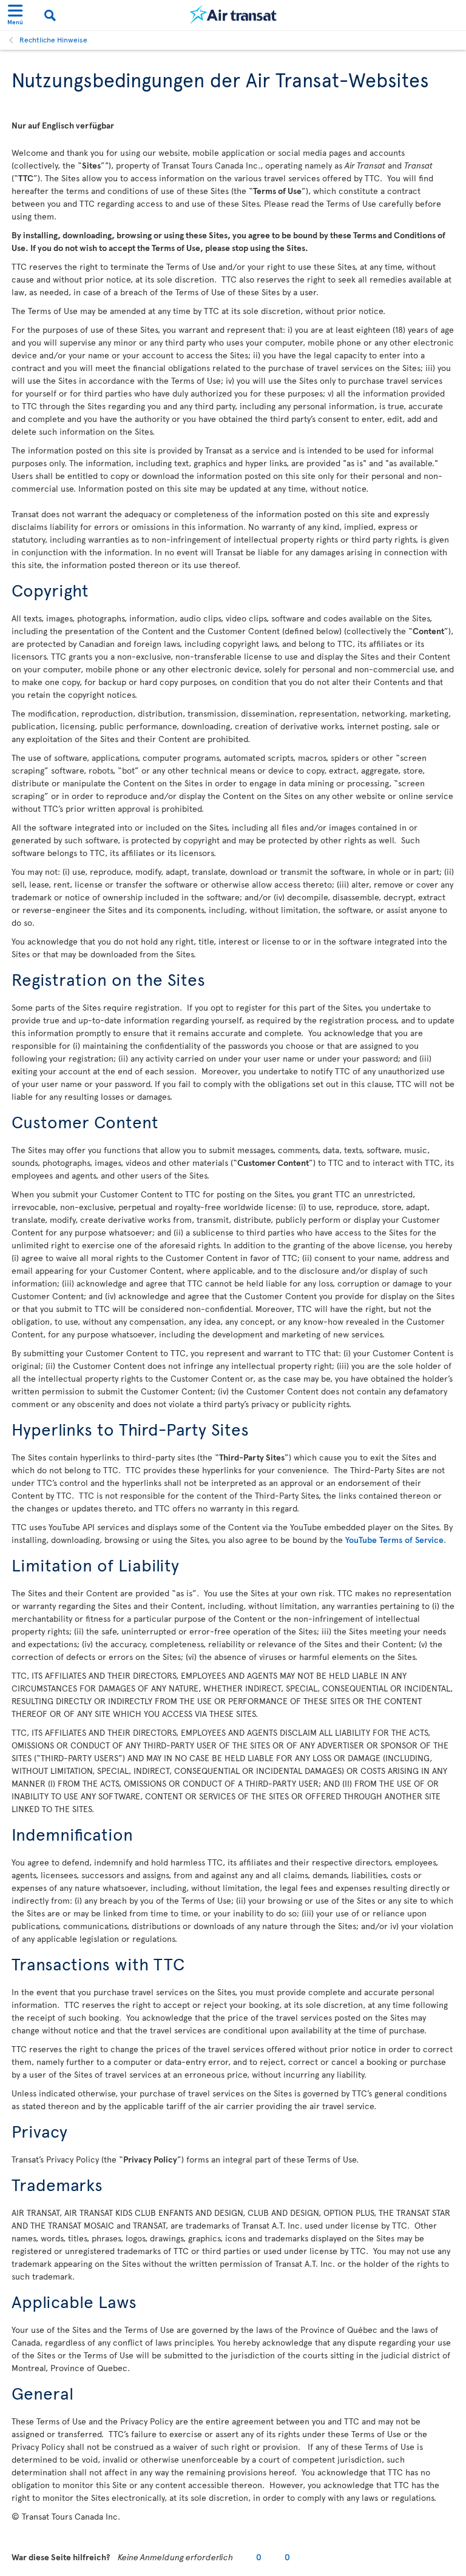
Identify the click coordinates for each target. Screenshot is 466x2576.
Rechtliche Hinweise (53, 39)
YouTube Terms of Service (394, 1540)
